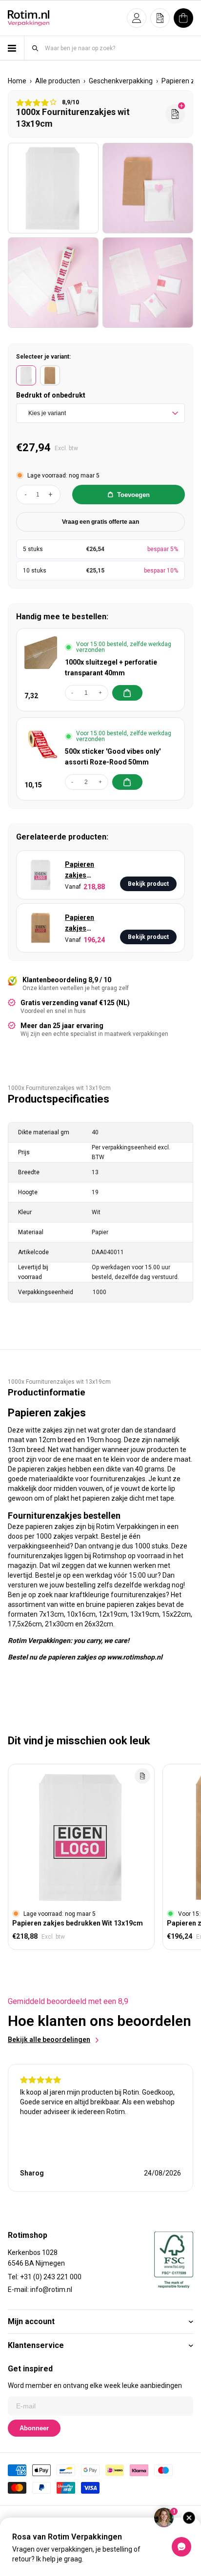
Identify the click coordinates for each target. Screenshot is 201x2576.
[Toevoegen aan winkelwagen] (127, 693)
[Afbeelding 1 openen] (53, 188)
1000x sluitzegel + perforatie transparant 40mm (111, 668)
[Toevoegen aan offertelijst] (142, 1776)
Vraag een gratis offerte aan (100, 522)
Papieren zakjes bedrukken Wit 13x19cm (88, 870)
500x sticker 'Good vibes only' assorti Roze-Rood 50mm (113, 757)
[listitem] (26, 375)
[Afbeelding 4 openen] (148, 283)
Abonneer (34, 2428)
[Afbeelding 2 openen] (148, 188)
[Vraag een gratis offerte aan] (175, 114)
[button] (137, 18)
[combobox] (119, 48)
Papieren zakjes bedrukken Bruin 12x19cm (82, 924)
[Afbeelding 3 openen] (53, 283)
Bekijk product (148, 884)
